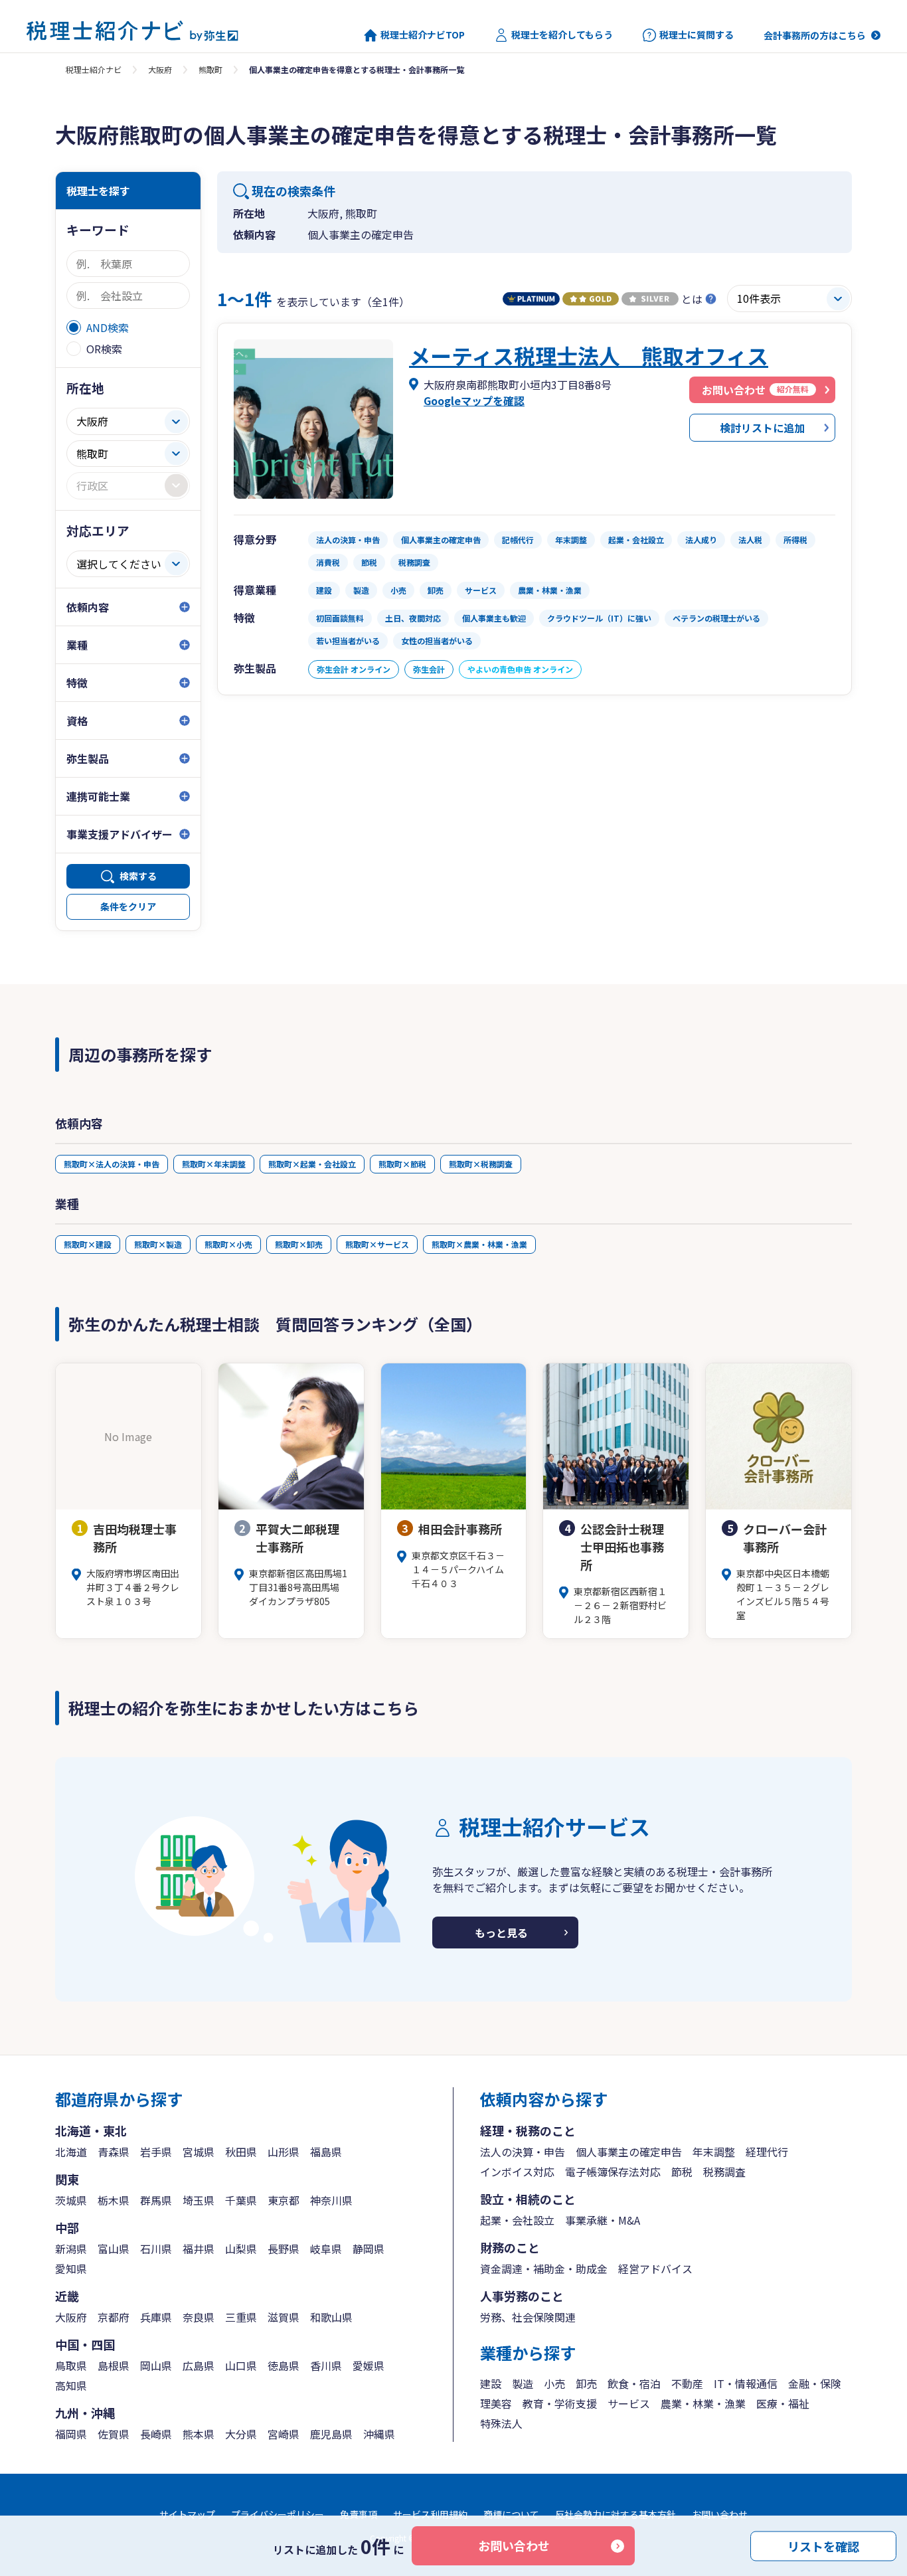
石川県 (156, 2249)
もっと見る (501, 1932)
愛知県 (71, 2269)
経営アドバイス (655, 2269)
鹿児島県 (331, 2434)
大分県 (241, 2434)
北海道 (71, 2152)
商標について (511, 2514)
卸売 (586, 2383)
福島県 (326, 2152)
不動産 (687, 2383)
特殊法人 (501, 2423)
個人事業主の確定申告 (629, 2152)
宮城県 (199, 2152)
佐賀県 (114, 2434)
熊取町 (210, 69)
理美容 (496, 2403)
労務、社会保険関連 (528, 2317)
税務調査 (724, 2172)
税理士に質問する (697, 35)
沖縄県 (379, 2434)
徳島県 (284, 2365)
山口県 (241, 2365)
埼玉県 (199, 2200)
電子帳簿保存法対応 (613, 2172)
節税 (682, 2172)
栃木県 (114, 2200)
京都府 (114, 2317)
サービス (629, 2403)
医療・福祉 (783, 2403)
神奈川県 (331, 2200)
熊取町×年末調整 (214, 1164)
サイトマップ (187, 2514)
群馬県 (156, 2200)
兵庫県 (156, 2317)
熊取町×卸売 (299, 1244)
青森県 (114, 2152)
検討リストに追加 (762, 428)
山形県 (284, 2152)
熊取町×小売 (228, 1244)
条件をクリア (128, 906)
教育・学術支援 (560, 2403)
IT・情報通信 (746, 2383)
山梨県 (241, 2249)
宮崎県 (284, 2434)
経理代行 (767, 2152)
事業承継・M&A (603, 2220)
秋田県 (241, 2152)
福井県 (199, 2249)
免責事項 (359, 2514)
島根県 (114, 2365)
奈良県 (199, 2317)
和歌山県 (331, 2317)
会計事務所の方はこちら (815, 35)
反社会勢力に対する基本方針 (616, 2514)
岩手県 (156, 2152)
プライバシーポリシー (278, 2514)
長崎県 (156, 2434)
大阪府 (160, 69)
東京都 (284, 2200)
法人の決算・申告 (523, 2152)
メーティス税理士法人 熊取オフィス (589, 355)
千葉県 (241, 2200)
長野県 (284, 2249)
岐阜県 (326, 2249)
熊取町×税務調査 (481, 1164)
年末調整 (714, 2152)
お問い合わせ (514, 2545)
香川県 (326, 2365)
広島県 (199, 2365)
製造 (523, 2383)
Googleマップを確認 (474, 400)
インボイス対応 (517, 2172)
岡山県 (156, 2365)
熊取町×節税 (402, 1164)
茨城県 (71, 2200)
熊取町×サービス (377, 1244)
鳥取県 (71, 2365)
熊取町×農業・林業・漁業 (479, 1244)
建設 (491, 2383)
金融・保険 (815, 2383)
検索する (138, 876)
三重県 (241, 2317)
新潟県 (71, 2249)
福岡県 (71, 2434)
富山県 (114, 2249)
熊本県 (199, 2434)
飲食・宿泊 (634, 2383)
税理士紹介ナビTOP (423, 35)
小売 (554, 2383)
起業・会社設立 (517, 2220)
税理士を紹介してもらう (562, 35)
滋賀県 (284, 2317)
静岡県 (369, 2249)
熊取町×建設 (88, 1244)
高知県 (71, 2385)
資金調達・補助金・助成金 (544, 2269)
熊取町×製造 (158, 1244)
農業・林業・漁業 (703, 2403)
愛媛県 (369, 2365)
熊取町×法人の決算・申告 (112, 1164)
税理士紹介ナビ (94, 69)
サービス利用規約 (430, 2514)
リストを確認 (823, 2545)
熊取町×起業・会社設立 (312, 1164)
